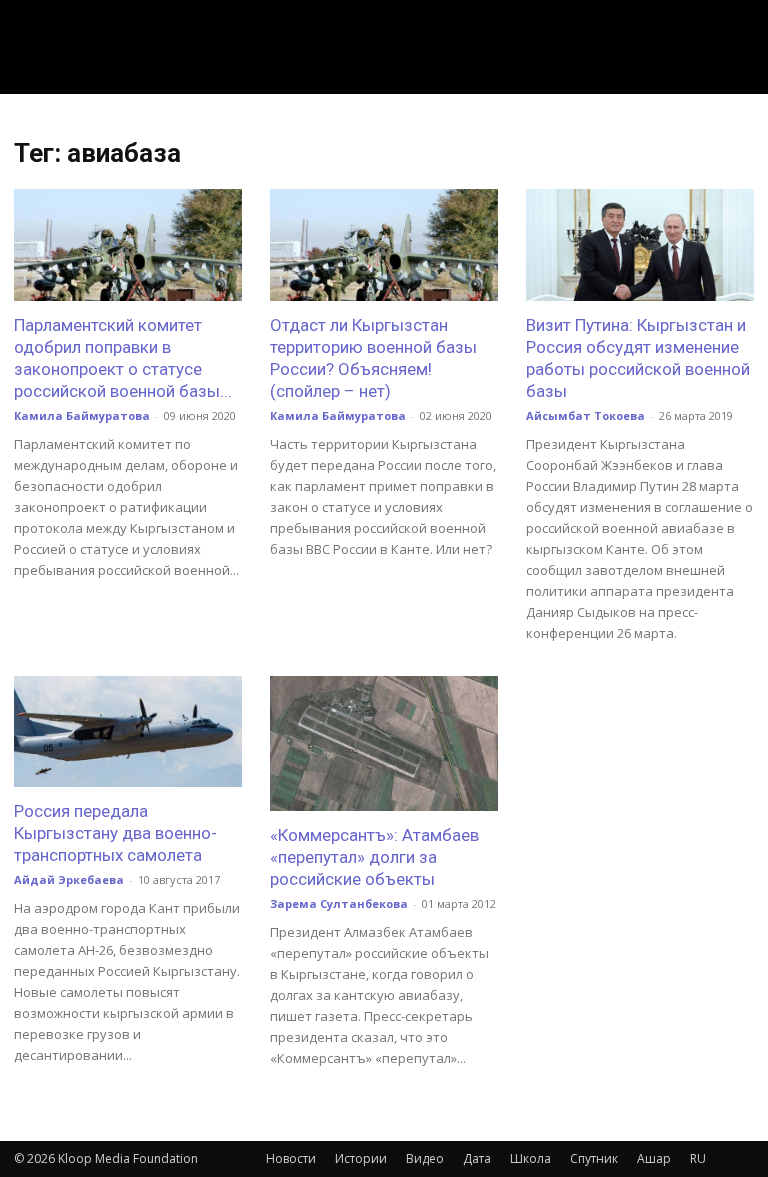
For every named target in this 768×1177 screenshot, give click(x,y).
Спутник (594, 1158)
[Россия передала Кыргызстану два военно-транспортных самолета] (128, 732)
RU (698, 1158)
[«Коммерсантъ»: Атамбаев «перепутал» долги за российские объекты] (384, 743)
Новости (291, 1158)
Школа (530, 1158)
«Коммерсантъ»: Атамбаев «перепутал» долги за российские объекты (374, 857)
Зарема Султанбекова (339, 903)
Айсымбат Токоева (585, 415)
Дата (477, 1158)
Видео (425, 1158)
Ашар (654, 1158)
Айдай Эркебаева (69, 879)
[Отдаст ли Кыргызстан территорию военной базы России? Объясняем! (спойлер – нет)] (384, 245)
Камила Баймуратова (82, 415)
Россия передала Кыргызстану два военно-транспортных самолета (115, 833)
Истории (361, 1158)
